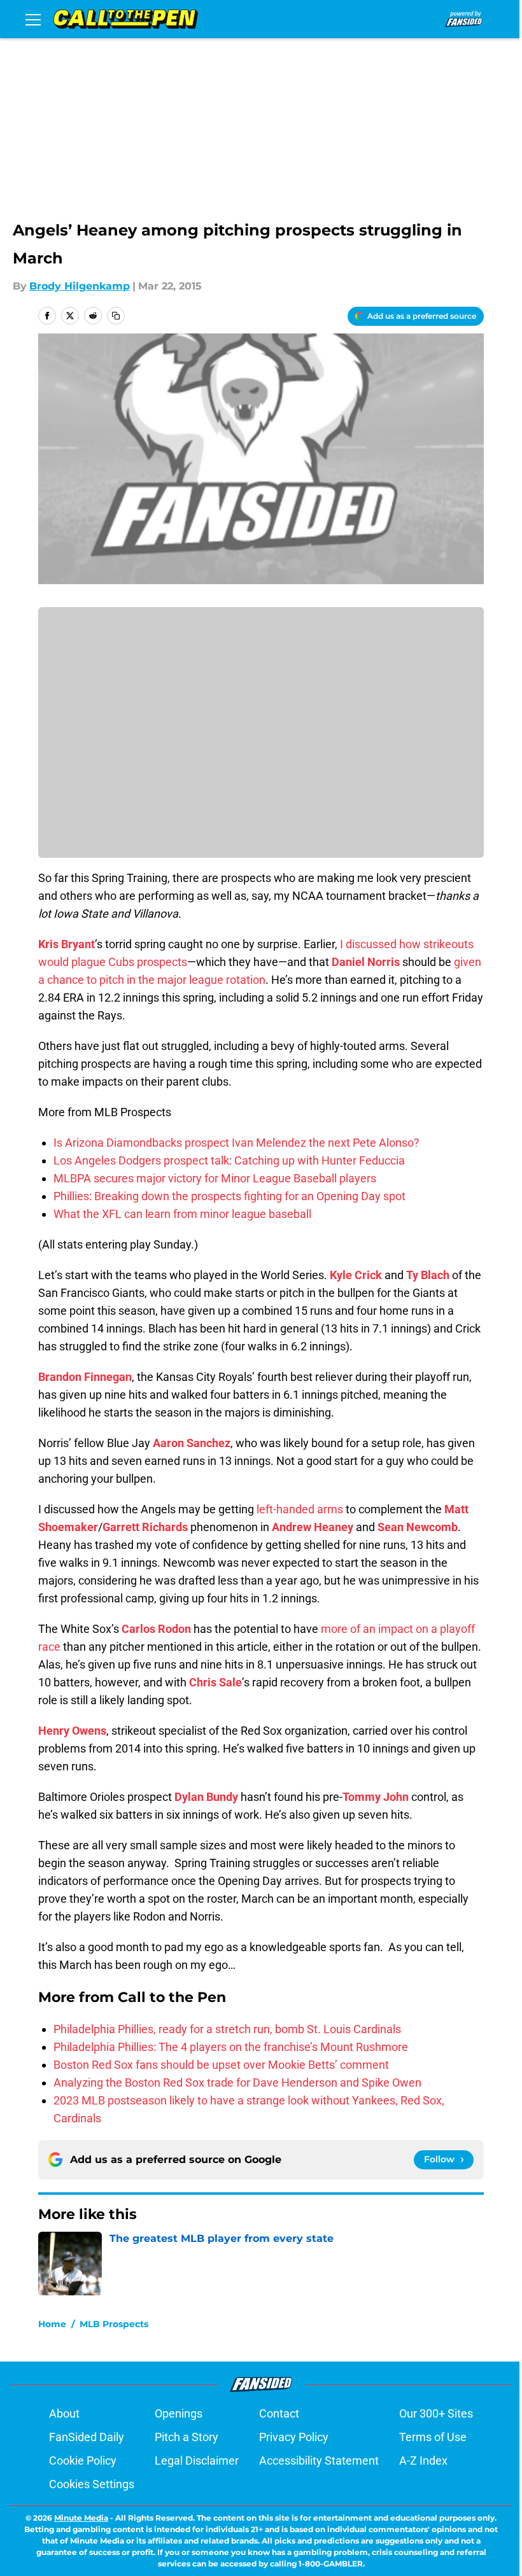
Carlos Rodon (156, 1629)
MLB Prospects (114, 2324)
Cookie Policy (83, 2460)
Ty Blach (428, 1275)
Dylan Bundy (206, 1797)
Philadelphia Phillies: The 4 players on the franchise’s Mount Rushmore (231, 2047)
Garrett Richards (145, 1527)
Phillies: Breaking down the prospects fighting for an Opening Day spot (229, 1196)
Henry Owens (72, 1731)
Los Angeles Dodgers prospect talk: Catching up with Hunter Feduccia (229, 1160)
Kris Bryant (67, 944)
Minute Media (81, 2518)
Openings (179, 2413)
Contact (279, 2413)
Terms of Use (433, 2437)
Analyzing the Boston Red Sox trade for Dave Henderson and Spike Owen (237, 2082)
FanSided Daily (87, 2437)
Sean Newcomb (418, 1527)
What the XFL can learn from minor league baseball (182, 1214)
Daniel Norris (366, 962)
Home (52, 2324)
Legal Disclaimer (197, 2460)
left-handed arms (300, 1509)
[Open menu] (33, 19)
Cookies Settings (92, 2484)
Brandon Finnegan (85, 1377)
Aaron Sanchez (192, 1443)
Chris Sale (215, 1682)
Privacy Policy (294, 2437)
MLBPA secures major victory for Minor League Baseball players (215, 1178)
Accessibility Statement (319, 2460)
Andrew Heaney (313, 1527)
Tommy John (376, 1797)
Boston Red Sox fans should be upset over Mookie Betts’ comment (221, 2065)
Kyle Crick (356, 1275)
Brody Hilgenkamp (80, 286)
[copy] (116, 316)
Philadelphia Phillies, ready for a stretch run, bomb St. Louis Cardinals (227, 2029)
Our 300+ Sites (436, 2413)
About (64, 2413)
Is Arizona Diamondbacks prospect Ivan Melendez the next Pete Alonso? (236, 1143)
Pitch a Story (187, 2437)
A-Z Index (423, 2460)
